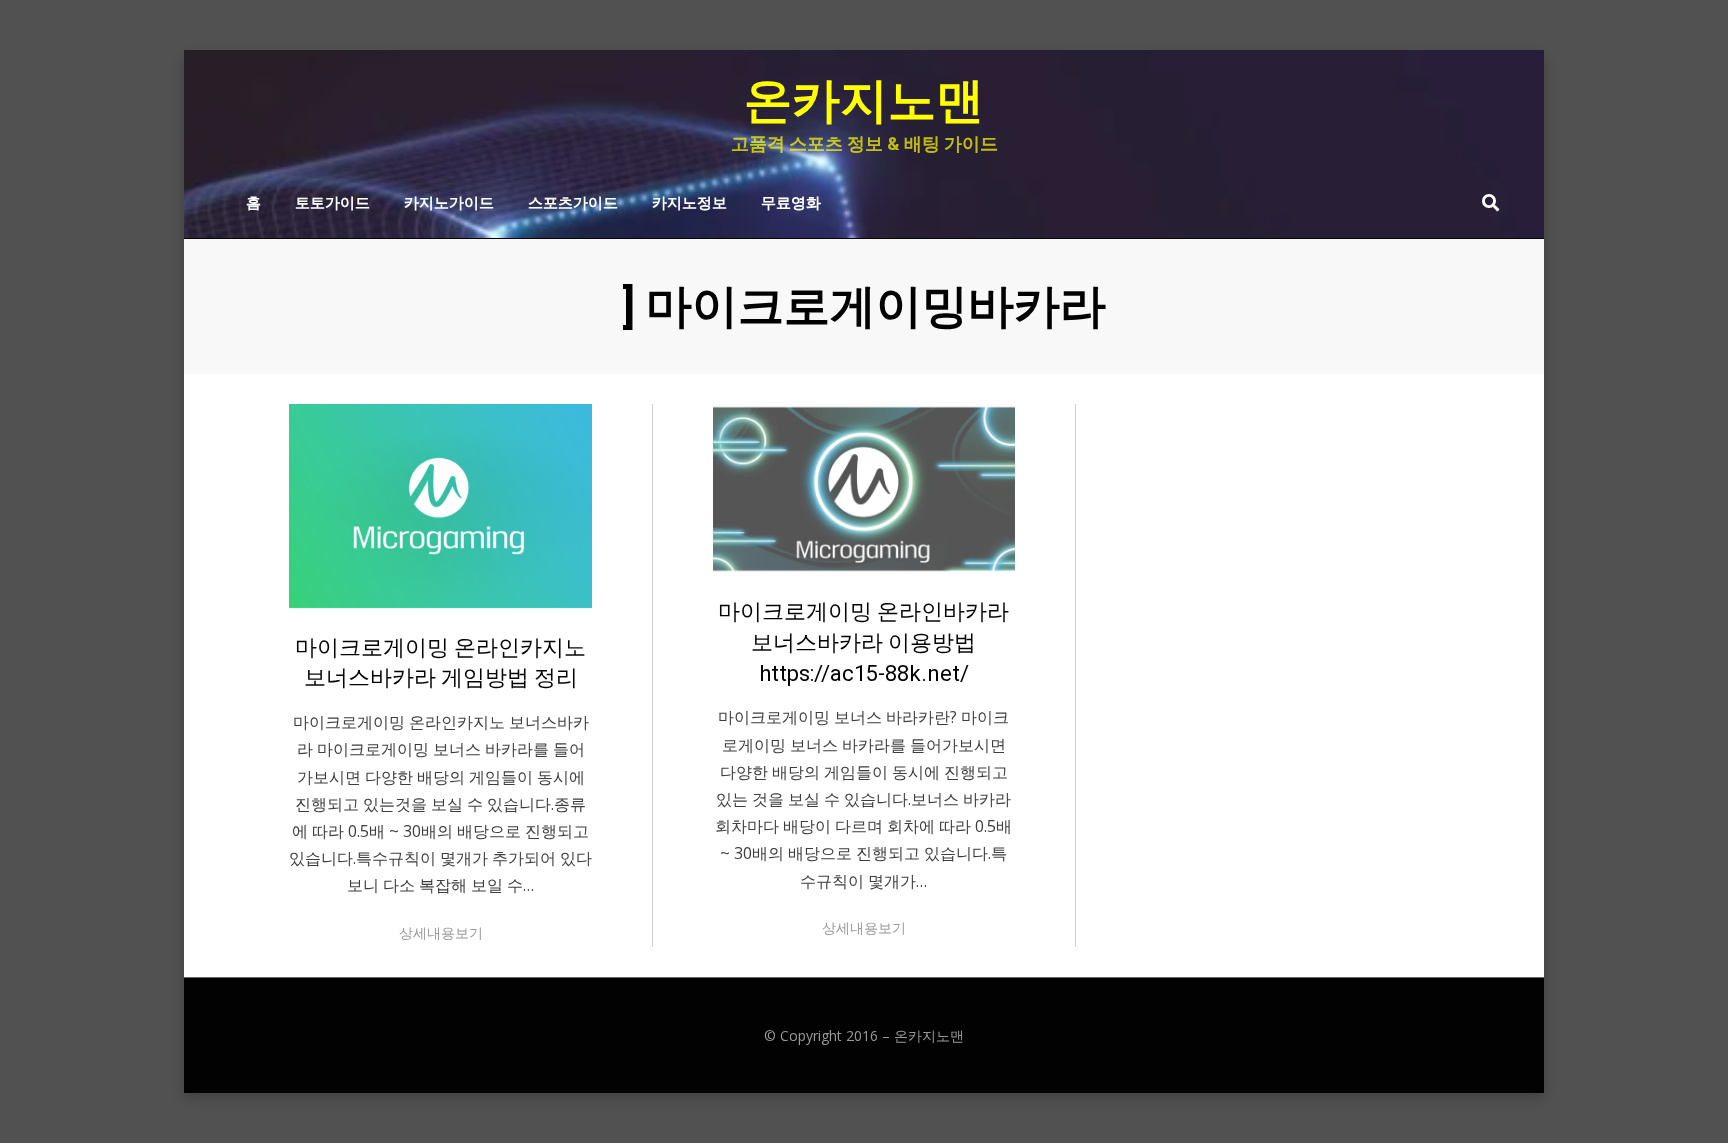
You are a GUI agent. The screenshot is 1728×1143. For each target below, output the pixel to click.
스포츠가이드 (573, 201)
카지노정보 (689, 201)
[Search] (1485, 202)
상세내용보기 (441, 932)
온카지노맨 (864, 100)
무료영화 (791, 201)
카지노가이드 (449, 201)
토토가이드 (332, 201)
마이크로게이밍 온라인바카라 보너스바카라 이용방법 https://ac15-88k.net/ (863, 642)
